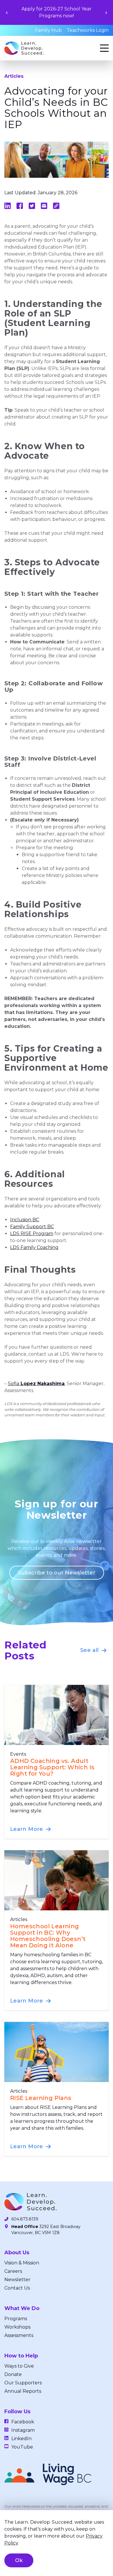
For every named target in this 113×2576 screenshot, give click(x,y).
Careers (13, 2271)
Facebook (23, 2422)
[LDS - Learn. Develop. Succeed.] (24, 48)
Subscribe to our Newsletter (57, 1573)
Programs (16, 2319)
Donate (13, 2374)
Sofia (36, 1384)
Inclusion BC (25, 1220)
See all (90, 1650)
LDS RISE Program (32, 1234)
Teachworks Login (88, 30)
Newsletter (17, 2280)
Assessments (19, 2335)
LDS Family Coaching (34, 1247)
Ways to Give (19, 2366)
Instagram (23, 2430)
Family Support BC (32, 1227)
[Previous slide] (7, 13)
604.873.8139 (25, 2219)
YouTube (22, 2447)
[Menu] (104, 48)
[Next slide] (106, 13)
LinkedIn (21, 2439)
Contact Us (17, 2288)
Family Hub (48, 30)
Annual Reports (23, 2391)
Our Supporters (23, 2383)
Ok (19, 2560)
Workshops (17, 2327)
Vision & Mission (22, 2263)
